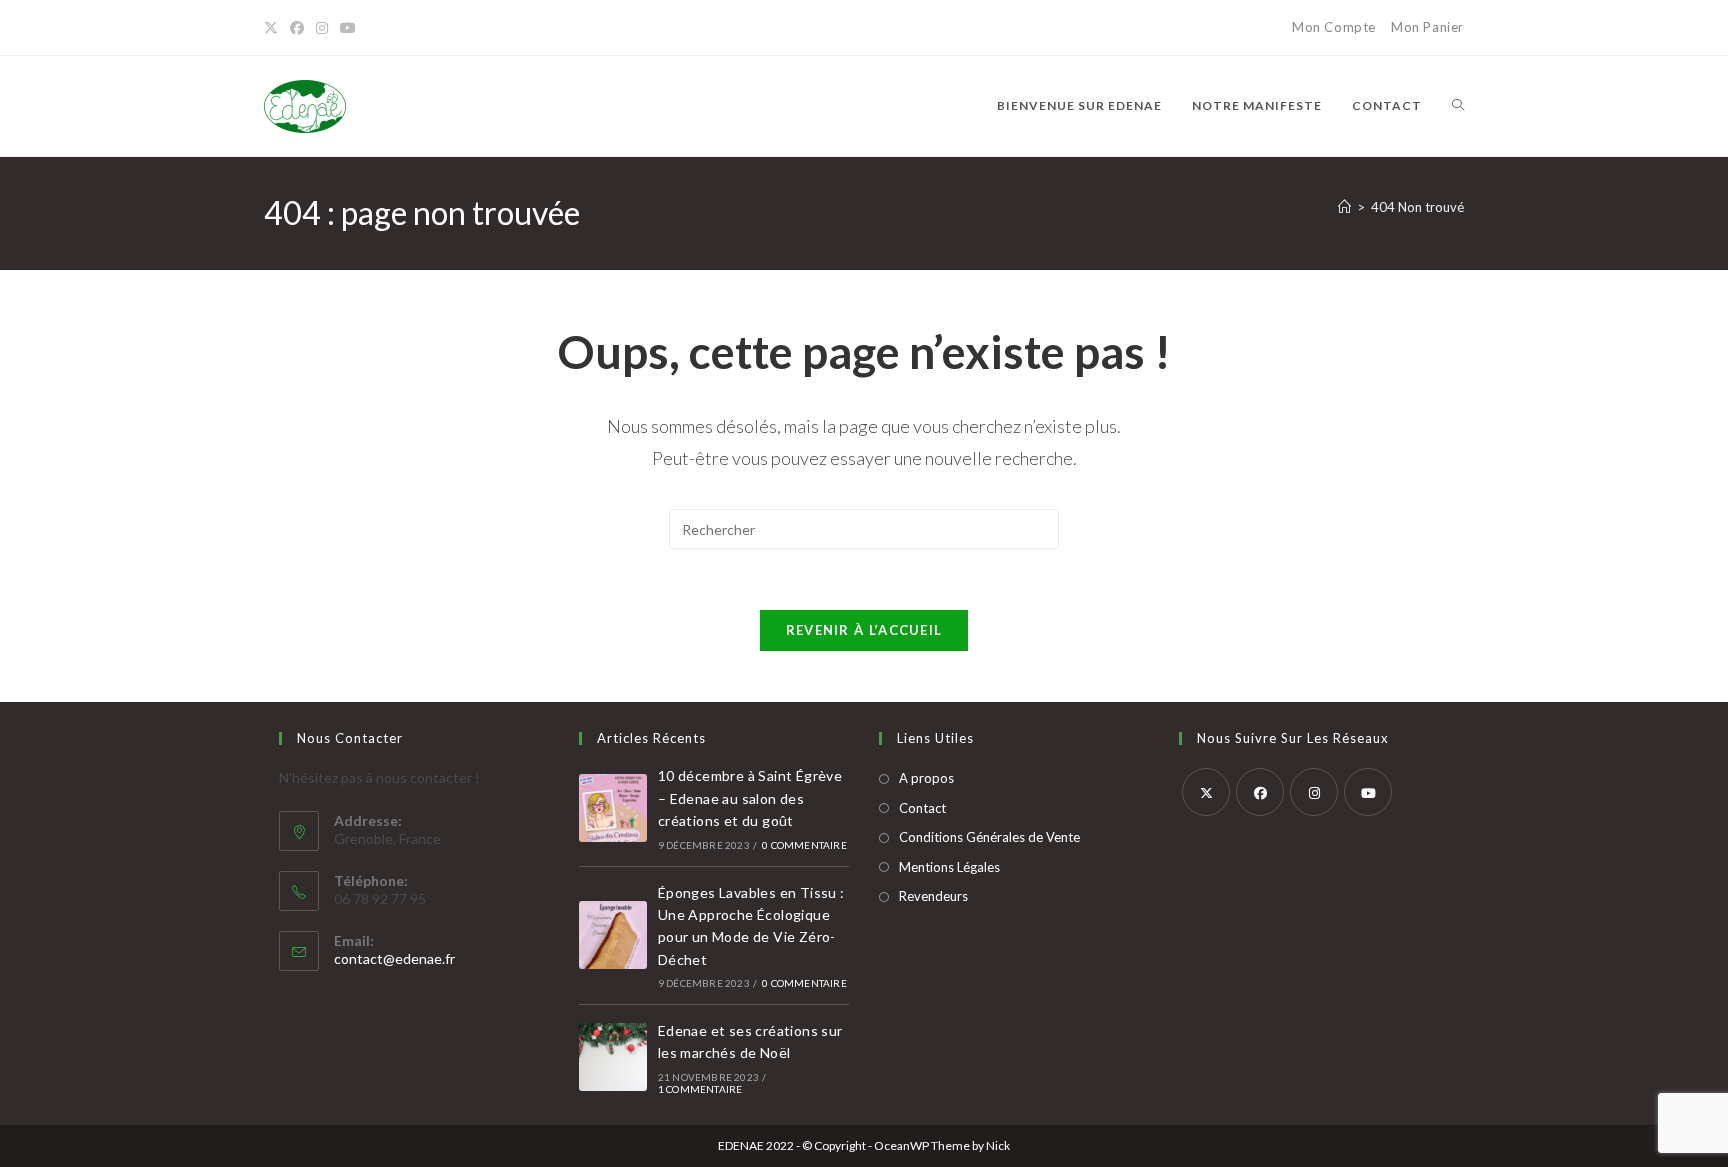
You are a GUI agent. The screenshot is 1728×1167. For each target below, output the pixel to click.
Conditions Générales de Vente (989, 837)
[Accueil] (1344, 207)
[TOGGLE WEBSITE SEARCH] (1458, 106)
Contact (922, 808)
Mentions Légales (949, 867)
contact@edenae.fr (394, 958)
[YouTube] (348, 28)
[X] (274, 28)
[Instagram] (322, 28)
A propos (926, 778)
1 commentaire (700, 1089)
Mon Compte (1334, 27)
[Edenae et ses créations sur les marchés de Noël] (613, 1057)
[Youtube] (1368, 792)
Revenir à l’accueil (864, 630)
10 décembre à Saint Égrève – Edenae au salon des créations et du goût (750, 798)
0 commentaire (804, 845)
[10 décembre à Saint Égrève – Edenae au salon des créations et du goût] (613, 808)
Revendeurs (933, 896)
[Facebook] (297, 28)
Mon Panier (1427, 27)
